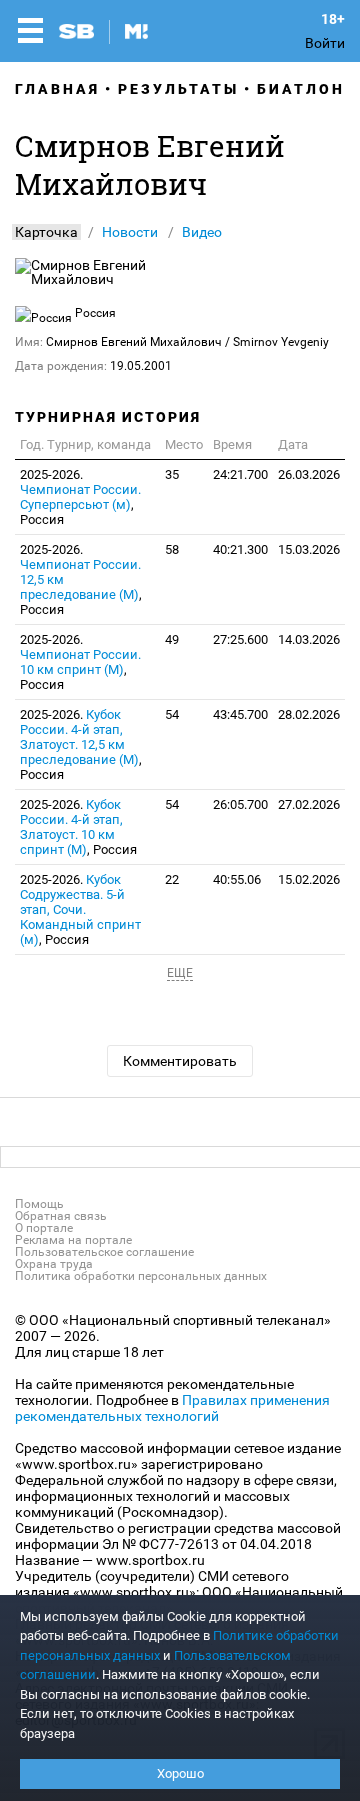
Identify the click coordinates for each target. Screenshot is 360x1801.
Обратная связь (61, 1216)
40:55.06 (237, 879)
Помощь (39, 1204)
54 (172, 714)
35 (172, 474)
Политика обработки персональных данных (141, 1276)
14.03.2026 (309, 639)
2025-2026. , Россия (80, 497)
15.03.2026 (309, 549)
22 (172, 879)
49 (172, 639)
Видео (202, 232)
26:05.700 (240, 804)
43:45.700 (240, 714)
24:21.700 (240, 474)
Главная (57, 89)
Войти (325, 43)
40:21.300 (240, 549)
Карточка (46, 232)
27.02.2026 (309, 804)
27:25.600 (240, 639)
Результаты (178, 89)
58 (172, 549)
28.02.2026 (309, 714)
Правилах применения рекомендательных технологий (172, 1408)
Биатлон (301, 89)
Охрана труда (54, 1264)
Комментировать (180, 1061)
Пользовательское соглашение (104, 1252)
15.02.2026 (309, 879)
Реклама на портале (73, 1240)
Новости (130, 232)
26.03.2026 (309, 474)
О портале (44, 1228)
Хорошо (180, 1773)
